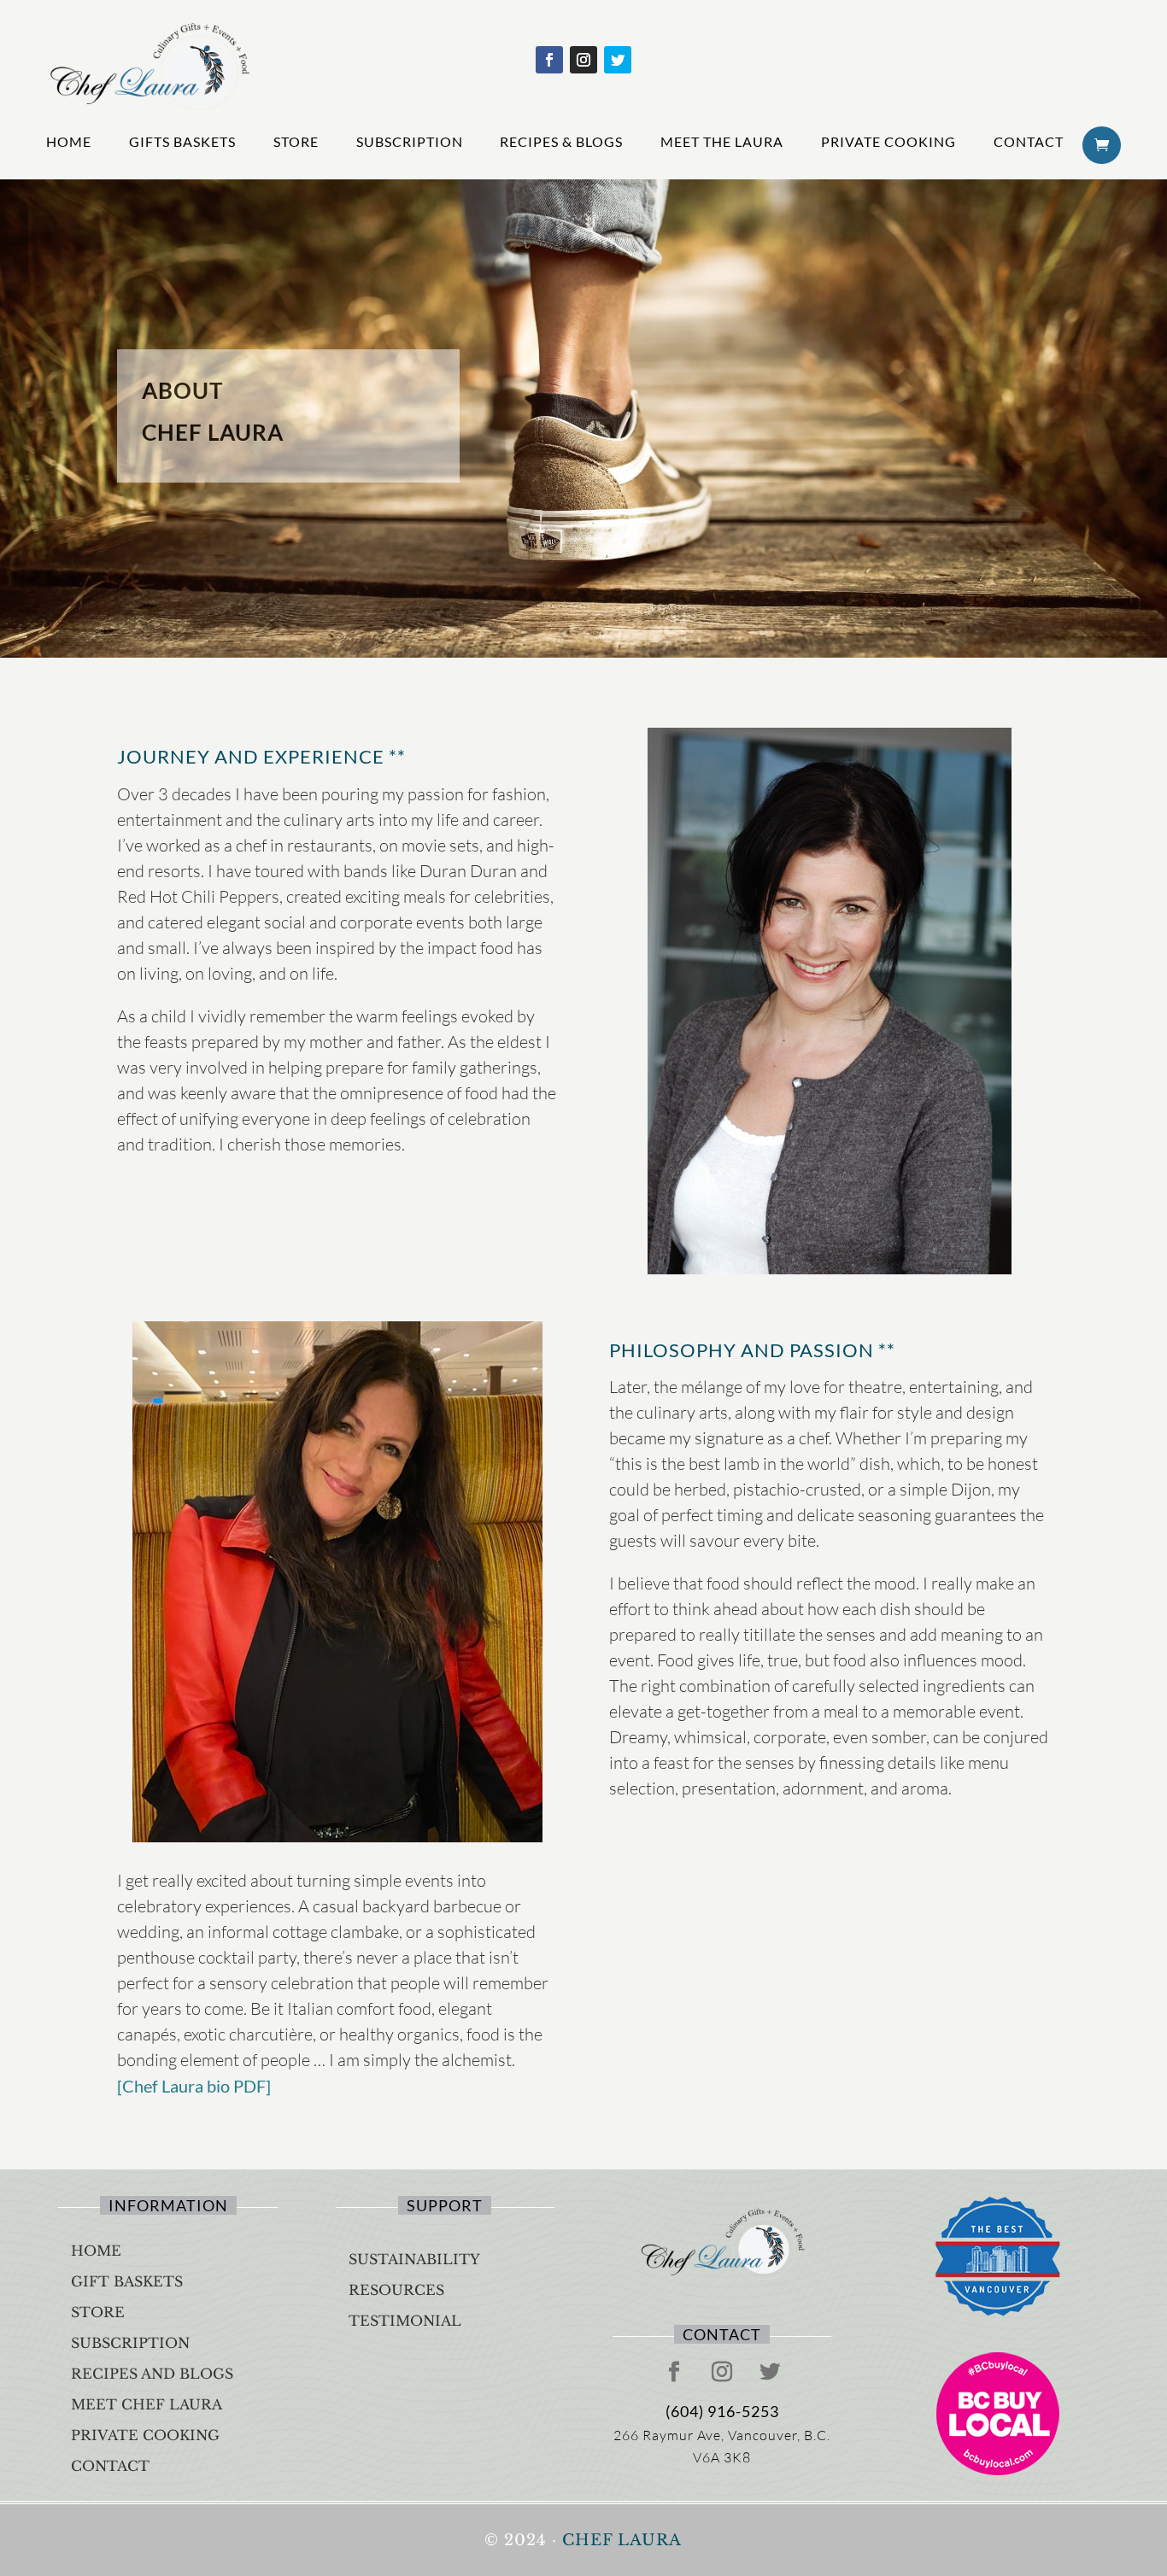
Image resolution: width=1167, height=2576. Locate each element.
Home (69, 141)
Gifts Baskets (182, 141)
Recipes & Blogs (561, 141)
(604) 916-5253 (722, 2411)
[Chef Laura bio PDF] (194, 2086)
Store (296, 141)
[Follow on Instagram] (583, 60)
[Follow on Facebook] (549, 60)
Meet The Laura (722, 141)
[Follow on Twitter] (618, 60)
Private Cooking (888, 141)
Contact (1029, 141)
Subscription (410, 141)
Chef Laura (622, 2540)
